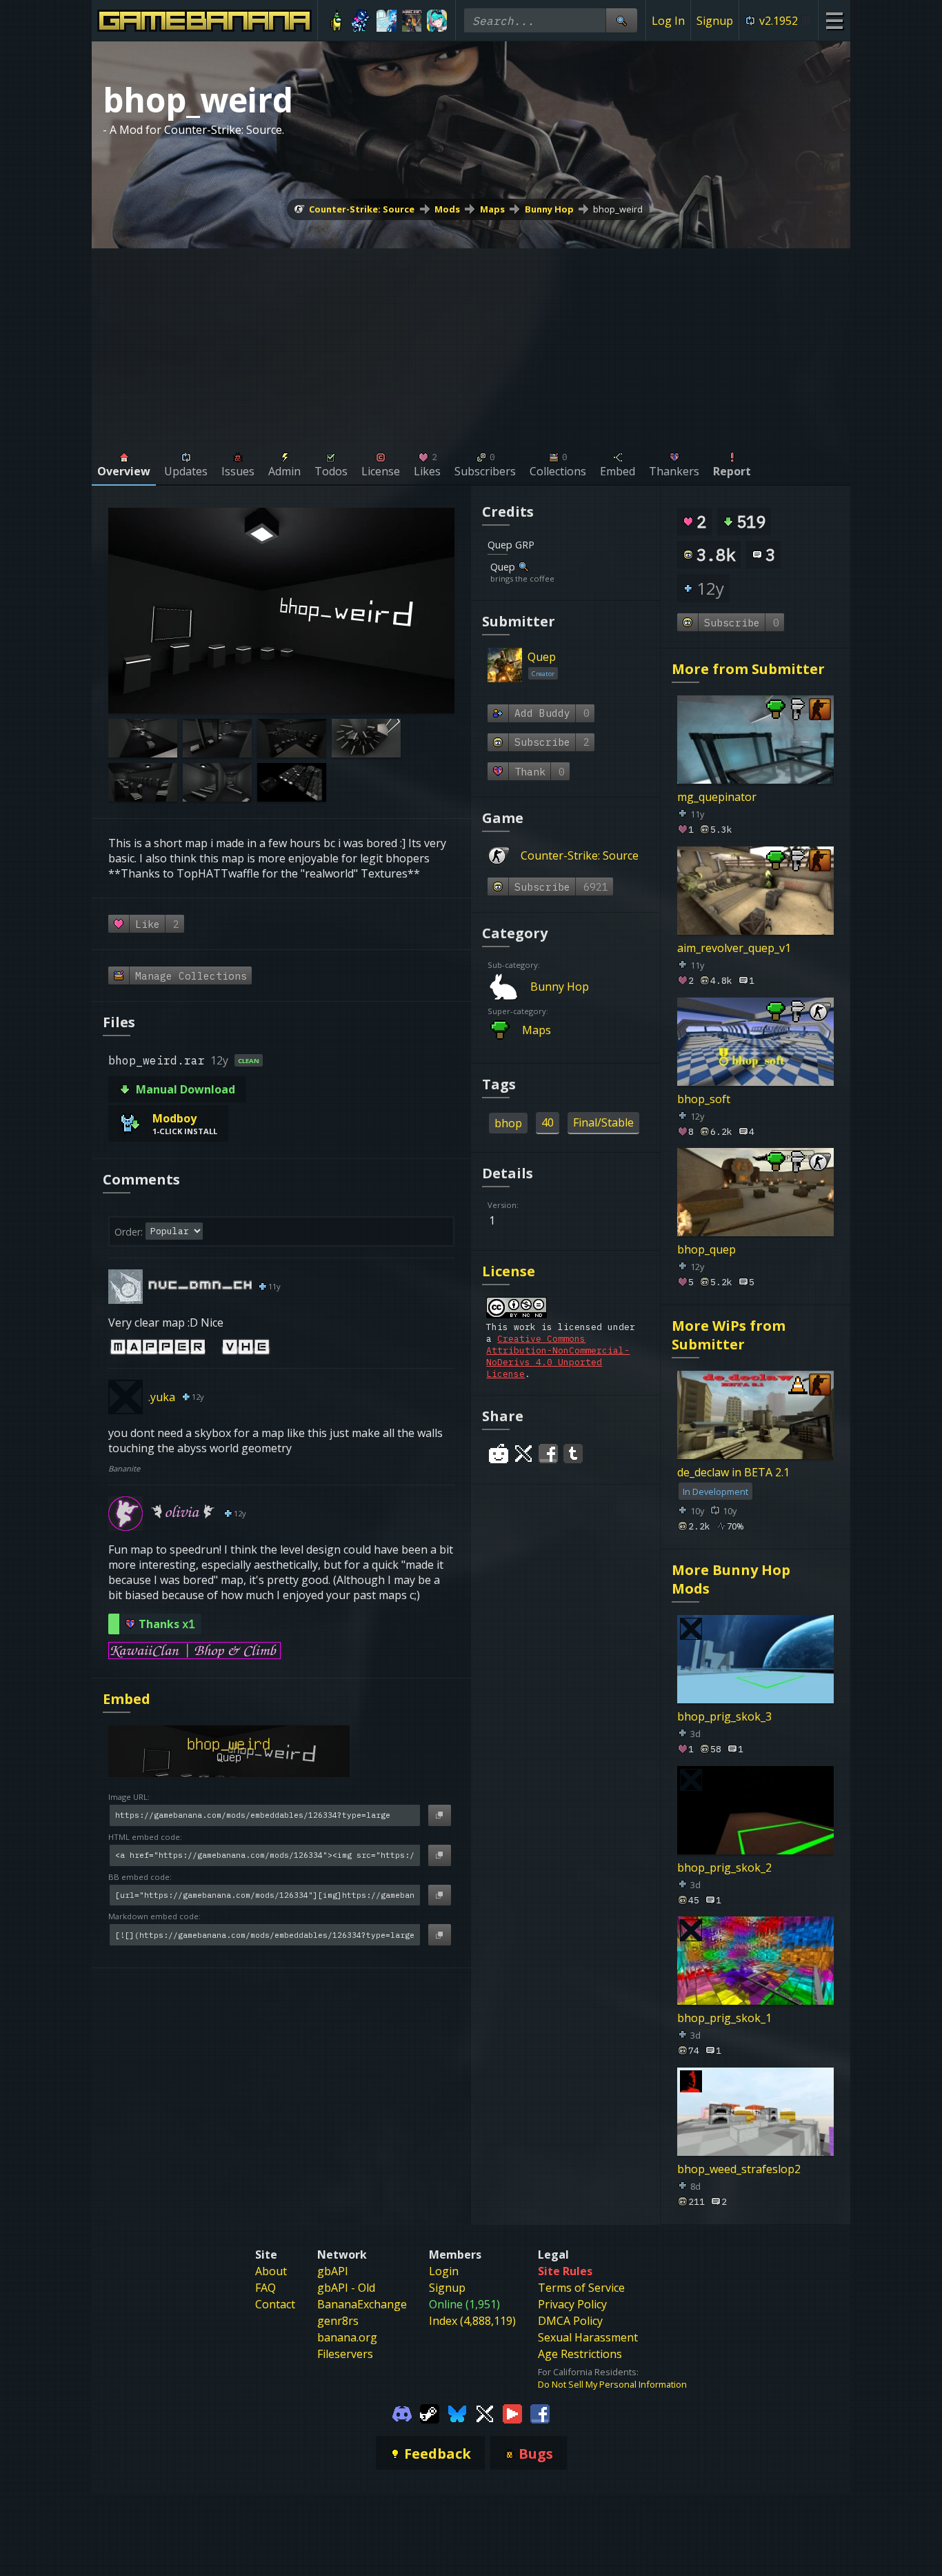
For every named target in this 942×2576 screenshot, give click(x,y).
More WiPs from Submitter (729, 1335)
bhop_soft (704, 1098)
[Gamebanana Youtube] (512, 2412)
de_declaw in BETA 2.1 (733, 1472)
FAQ (265, 2288)
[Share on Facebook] (548, 1454)
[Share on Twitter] (523, 1454)
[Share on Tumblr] (573, 1454)
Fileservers (345, 2354)
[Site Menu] (834, 20)
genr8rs (338, 2321)
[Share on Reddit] (499, 1454)
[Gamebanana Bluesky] (457, 2412)
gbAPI (333, 2271)
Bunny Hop (549, 209)
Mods (447, 209)
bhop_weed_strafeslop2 (739, 2169)
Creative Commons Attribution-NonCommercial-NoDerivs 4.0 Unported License (558, 1356)
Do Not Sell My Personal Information (612, 2384)
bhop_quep (706, 1249)
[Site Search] (621, 20)
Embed (127, 1699)
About (271, 2271)
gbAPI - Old (346, 2288)
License (509, 1271)
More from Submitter (748, 669)
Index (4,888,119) (472, 2321)
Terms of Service (581, 2288)
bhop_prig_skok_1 (724, 2018)
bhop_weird (618, 209)
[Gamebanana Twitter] (485, 2412)
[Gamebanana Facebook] (540, 2412)
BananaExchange (362, 2304)
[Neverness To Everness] (437, 21)
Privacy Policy (572, 2304)
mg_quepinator (717, 797)
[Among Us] (336, 21)
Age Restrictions (580, 2354)
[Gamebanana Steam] (430, 2412)
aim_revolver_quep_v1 (734, 948)
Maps (492, 209)
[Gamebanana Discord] (402, 2412)
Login (444, 2271)
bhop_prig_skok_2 (724, 1867)
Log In (668, 21)
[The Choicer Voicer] (387, 21)
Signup (715, 21)
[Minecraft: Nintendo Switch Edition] (412, 21)
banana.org (347, 2337)
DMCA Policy (570, 2321)
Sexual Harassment (588, 2337)
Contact (275, 2304)
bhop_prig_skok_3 (724, 1716)
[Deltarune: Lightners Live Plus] (362, 21)
